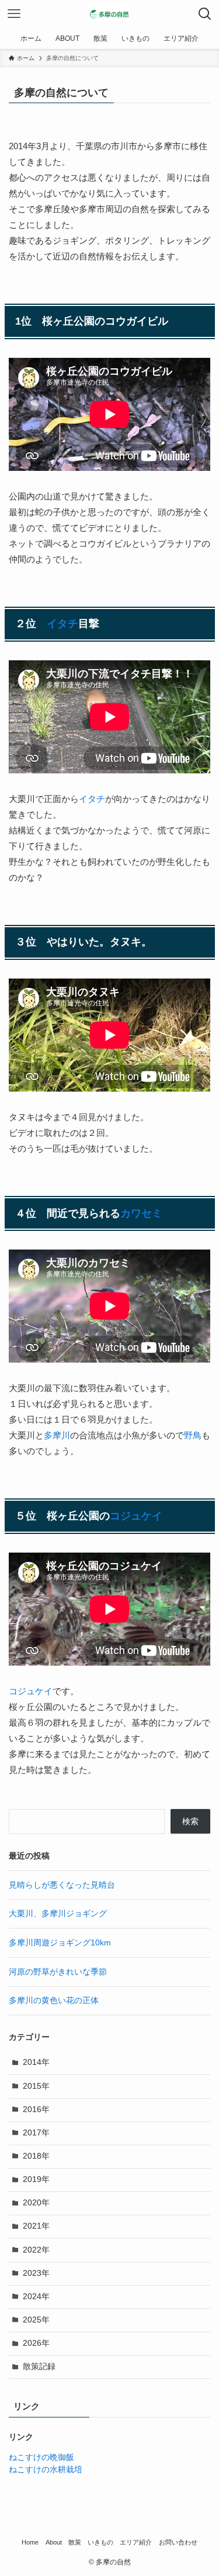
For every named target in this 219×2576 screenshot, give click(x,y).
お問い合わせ (178, 2542)
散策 (75, 2542)
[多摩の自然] (109, 14)
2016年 (36, 2109)
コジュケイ (136, 1516)
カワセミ (141, 1213)
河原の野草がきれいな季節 (58, 1972)
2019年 (36, 2179)
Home (30, 2542)
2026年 (36, 2343)
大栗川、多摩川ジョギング (58, 1914)
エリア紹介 (136, 2542)
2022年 (36, 2250)
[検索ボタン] (205, 14)
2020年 (36, 2203)
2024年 (36, 2297)
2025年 (36, 2320)
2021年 (36, 2226)
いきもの (100, 2542)
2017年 (36, 2133)
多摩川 (57, 1435)
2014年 (36, 2062)
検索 (190, 1822)
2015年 (36, 2086)
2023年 (36, 2273)
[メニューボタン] (14, 14)
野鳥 (193, 1435)
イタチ (62, 624)
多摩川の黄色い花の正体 (54, 2000)
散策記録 (39, 2366)
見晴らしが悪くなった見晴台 (62, 1885)
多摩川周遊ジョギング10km (60, 1943)
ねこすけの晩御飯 (41, 2457)
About (54, 2542)
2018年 (36, 2156)
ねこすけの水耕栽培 (46, 2470)
